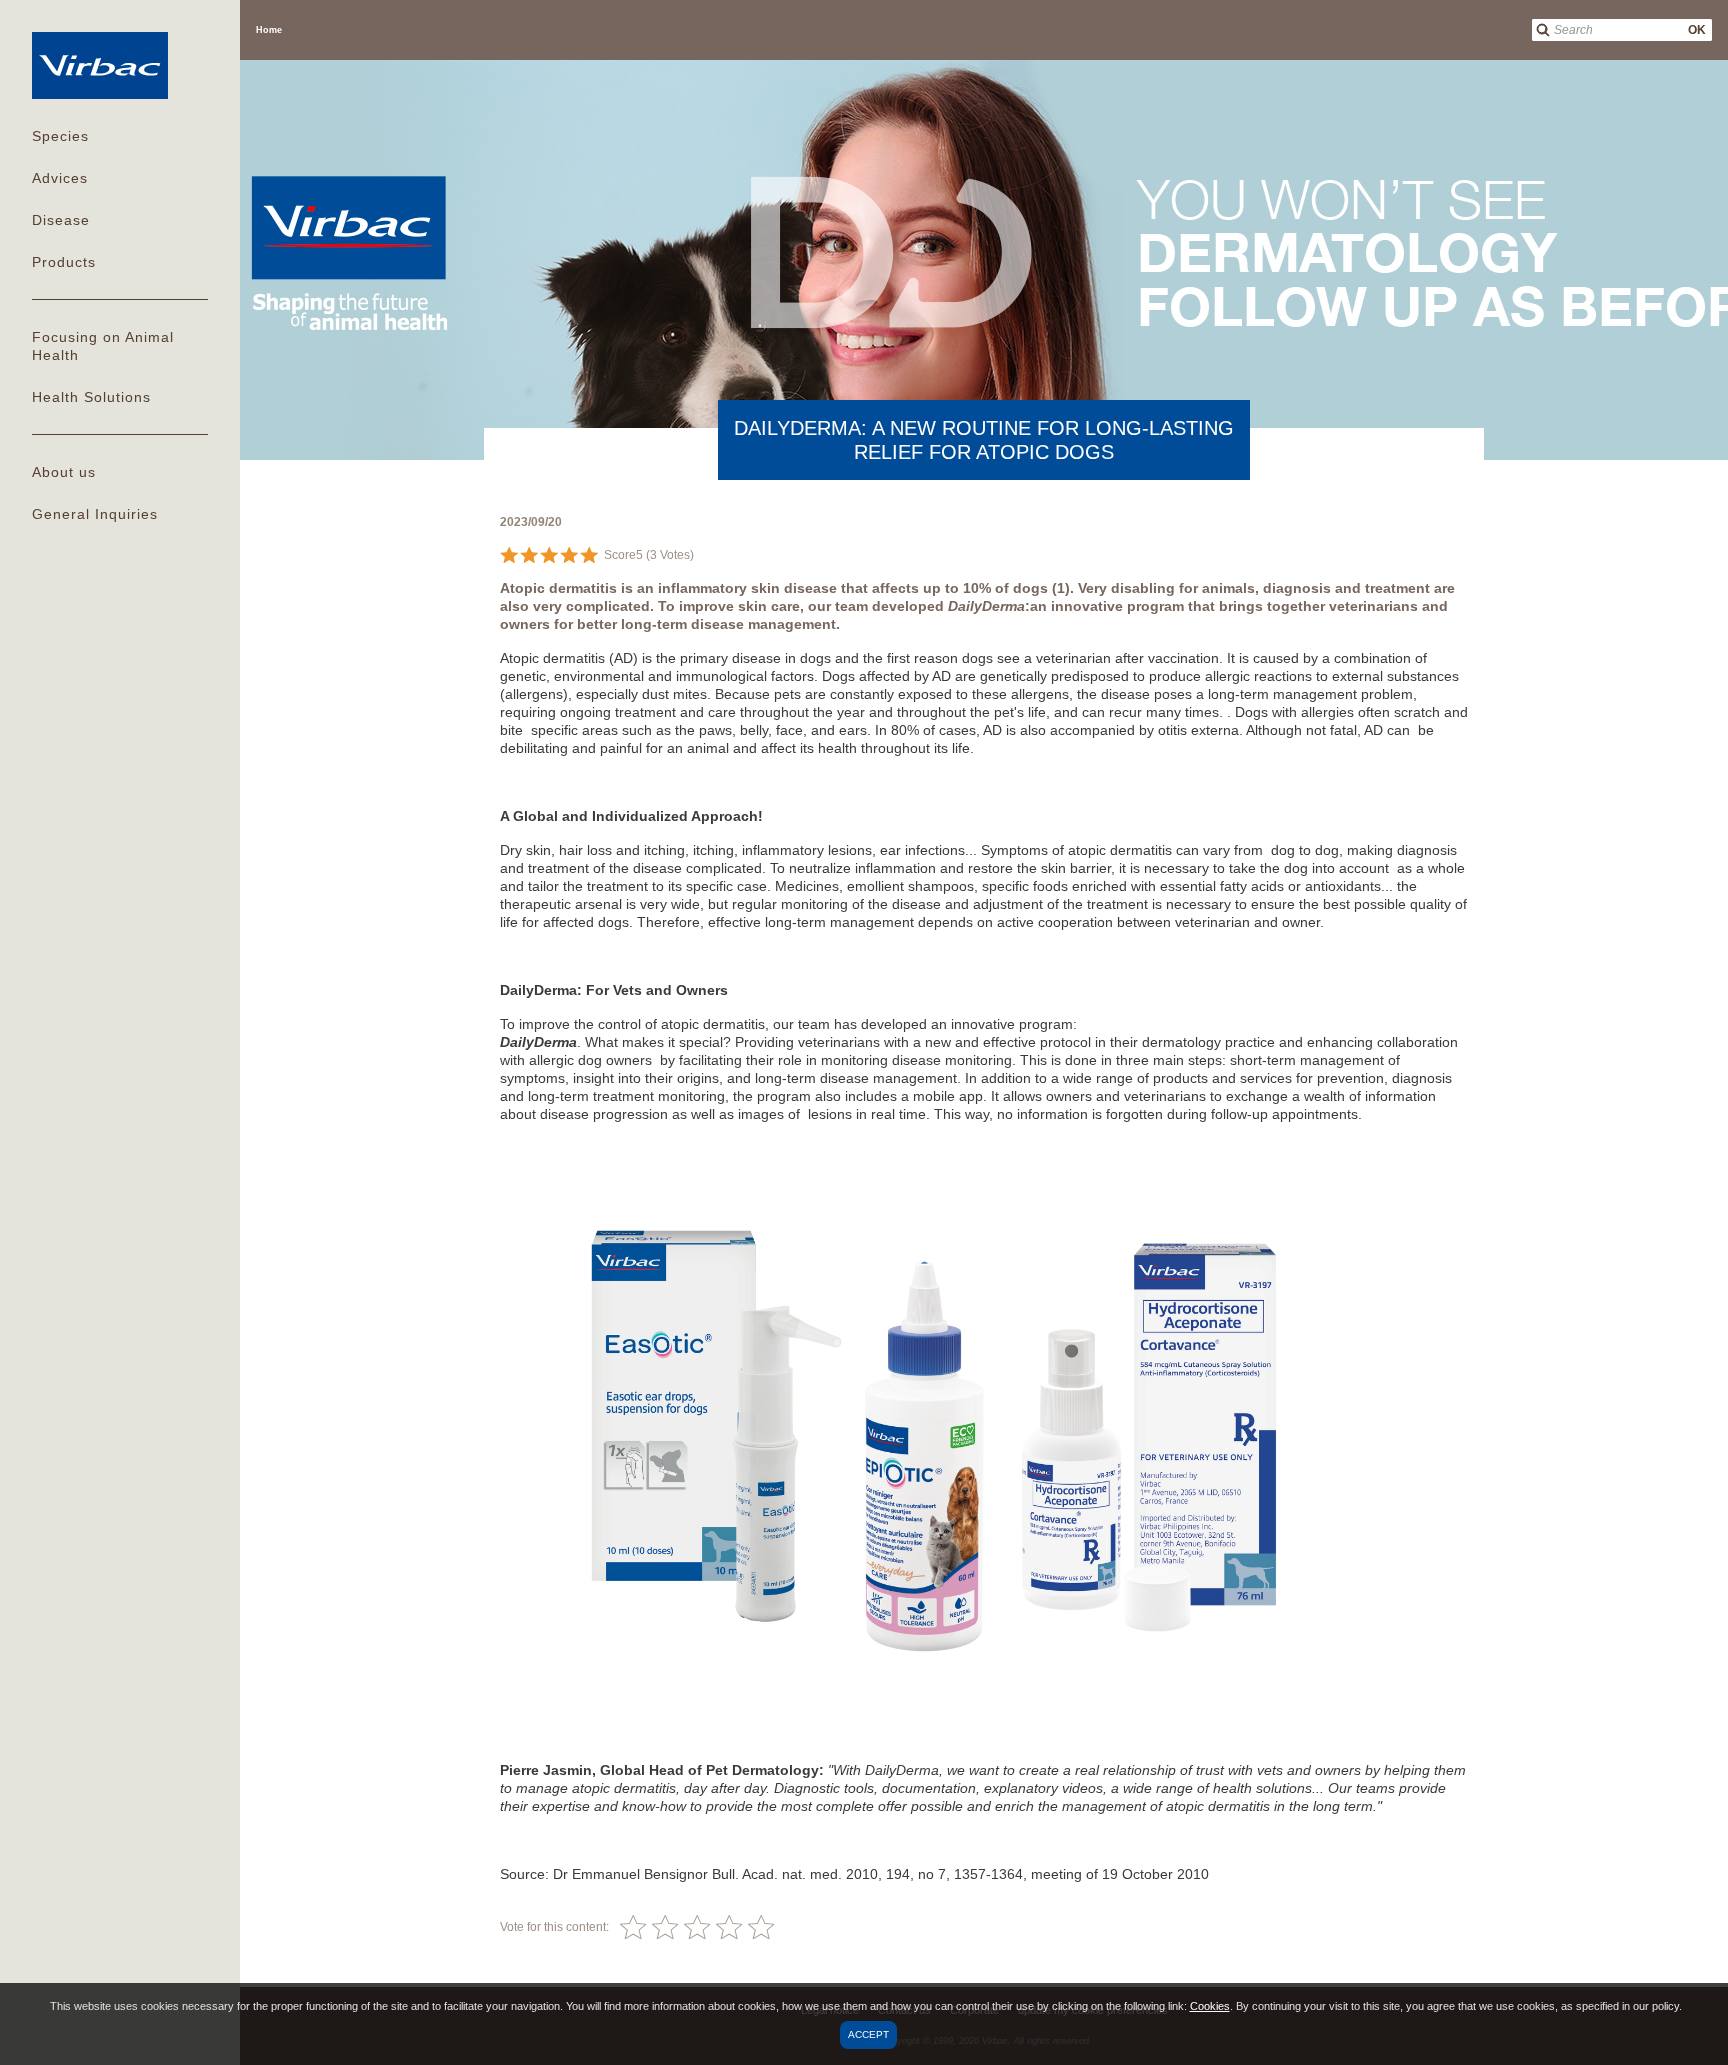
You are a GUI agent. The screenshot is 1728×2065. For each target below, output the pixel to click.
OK (1697, 30)
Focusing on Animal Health (103, 346)
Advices (60, 178)
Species (60, 136)
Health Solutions (91, 397)
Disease (61, 220)
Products (64, 262)
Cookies (1210, 2006)
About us (64, 472)
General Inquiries (95, 514)
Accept (868, 2034)
